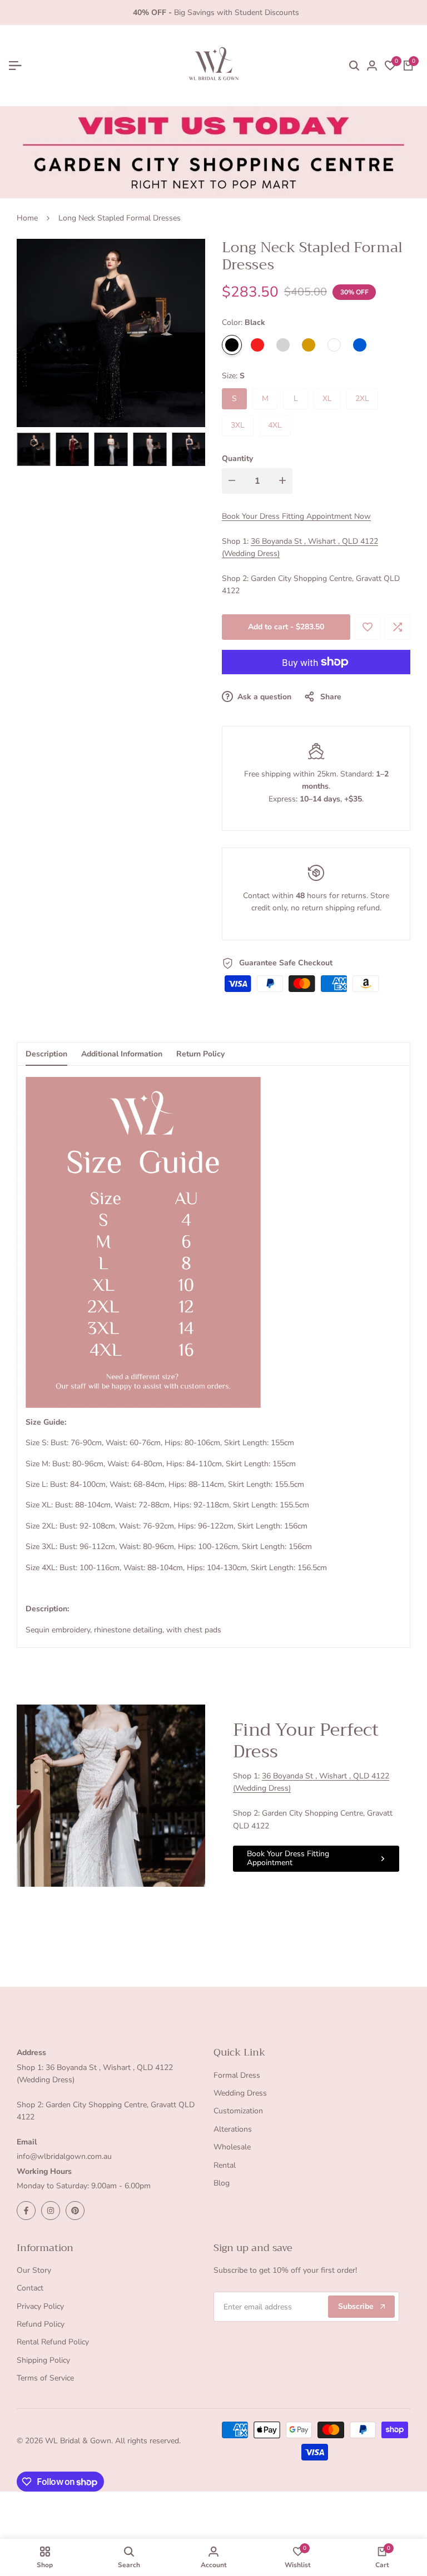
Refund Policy (41, 2324)
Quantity (237, 458)
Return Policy (200, 1054)
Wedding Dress (240, 2093)
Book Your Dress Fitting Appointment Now (296, 516)
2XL (362, 399)
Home (27, 218)
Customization (238, 2111)
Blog (222, 2183)
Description (46, 1054)
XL (327, 399)
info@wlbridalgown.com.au (64, 2156)
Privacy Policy (40, 2306)
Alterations (233, 2129)
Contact (30, 2288)
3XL (238, 425)
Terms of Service (45, 2378)
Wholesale (232, 2147)
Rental (225, 2165)
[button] (368, 627)
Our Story (34, 2270)
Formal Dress (237, 2075)
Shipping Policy (43, 2360)
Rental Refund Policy (53, 2342)
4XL (275, 425)
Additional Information (122, 1054)
